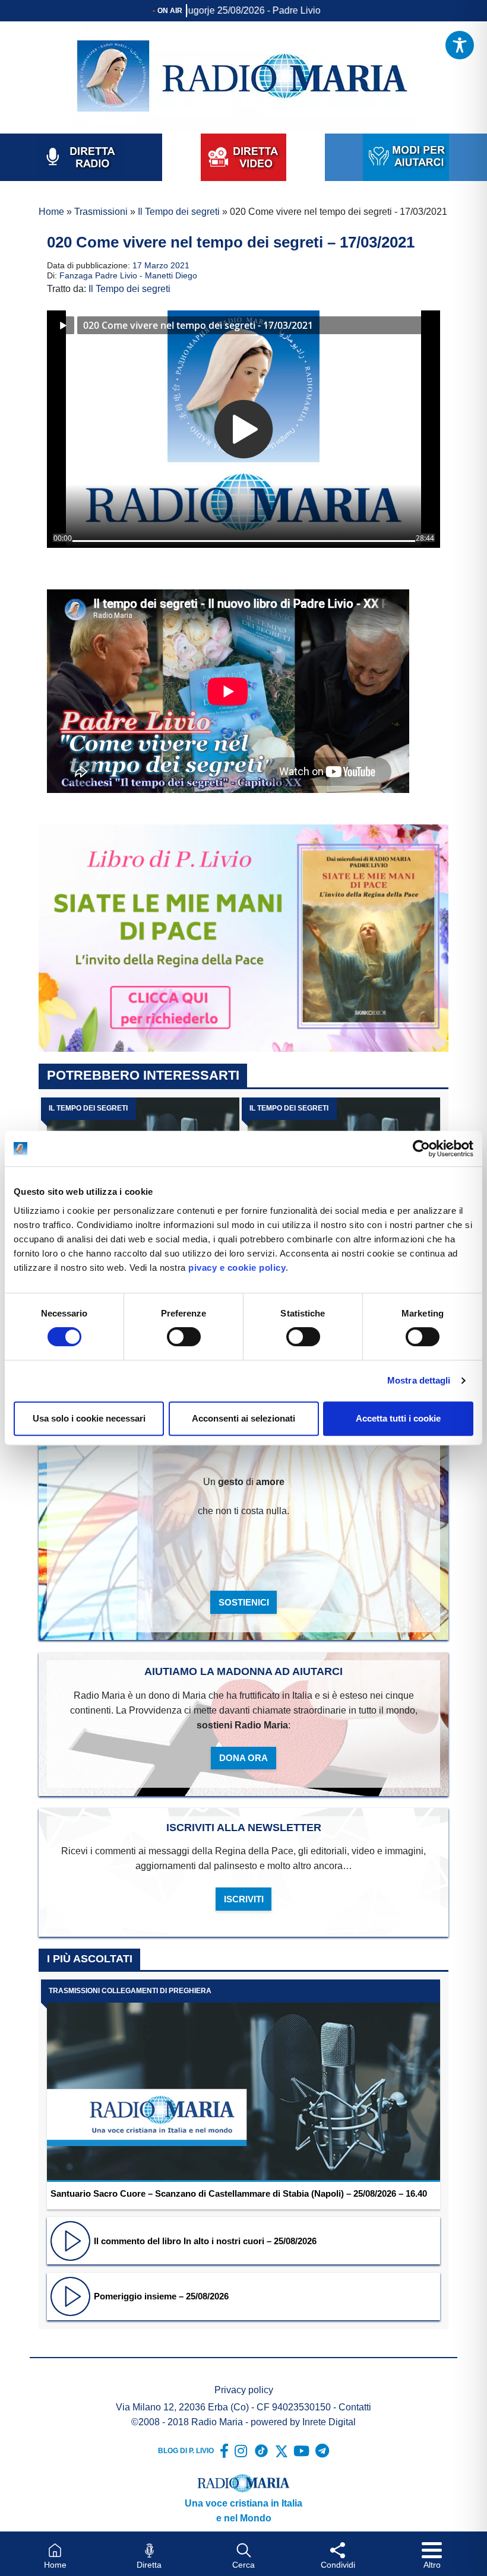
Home (51, 212)
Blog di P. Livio (186, 2451)
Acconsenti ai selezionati (243, 1418)
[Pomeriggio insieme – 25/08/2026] (70, 2296)
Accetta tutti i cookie (398, 1418)
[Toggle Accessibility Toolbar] (460, 45)
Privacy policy (244, 2390)
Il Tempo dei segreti (179, 212)
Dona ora (243, 1758)
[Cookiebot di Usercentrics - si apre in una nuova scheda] (421, 1149)
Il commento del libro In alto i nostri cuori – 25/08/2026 (205, 2241)
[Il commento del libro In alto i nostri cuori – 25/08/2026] (70, 2240)
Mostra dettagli (419, 1380)
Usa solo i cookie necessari (89, 1418)
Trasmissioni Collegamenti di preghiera (130, 1991)
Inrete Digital (329, 2422)
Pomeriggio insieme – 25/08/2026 (161, 2296)
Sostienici (244, 1602)
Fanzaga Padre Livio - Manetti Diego (128, 276)
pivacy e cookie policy (237, 1268)
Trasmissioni (101, 212)
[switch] (184, 1337)
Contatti (355, 2407)
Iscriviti (244, 1899)
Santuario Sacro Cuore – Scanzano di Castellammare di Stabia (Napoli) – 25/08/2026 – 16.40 (239, 2193)
